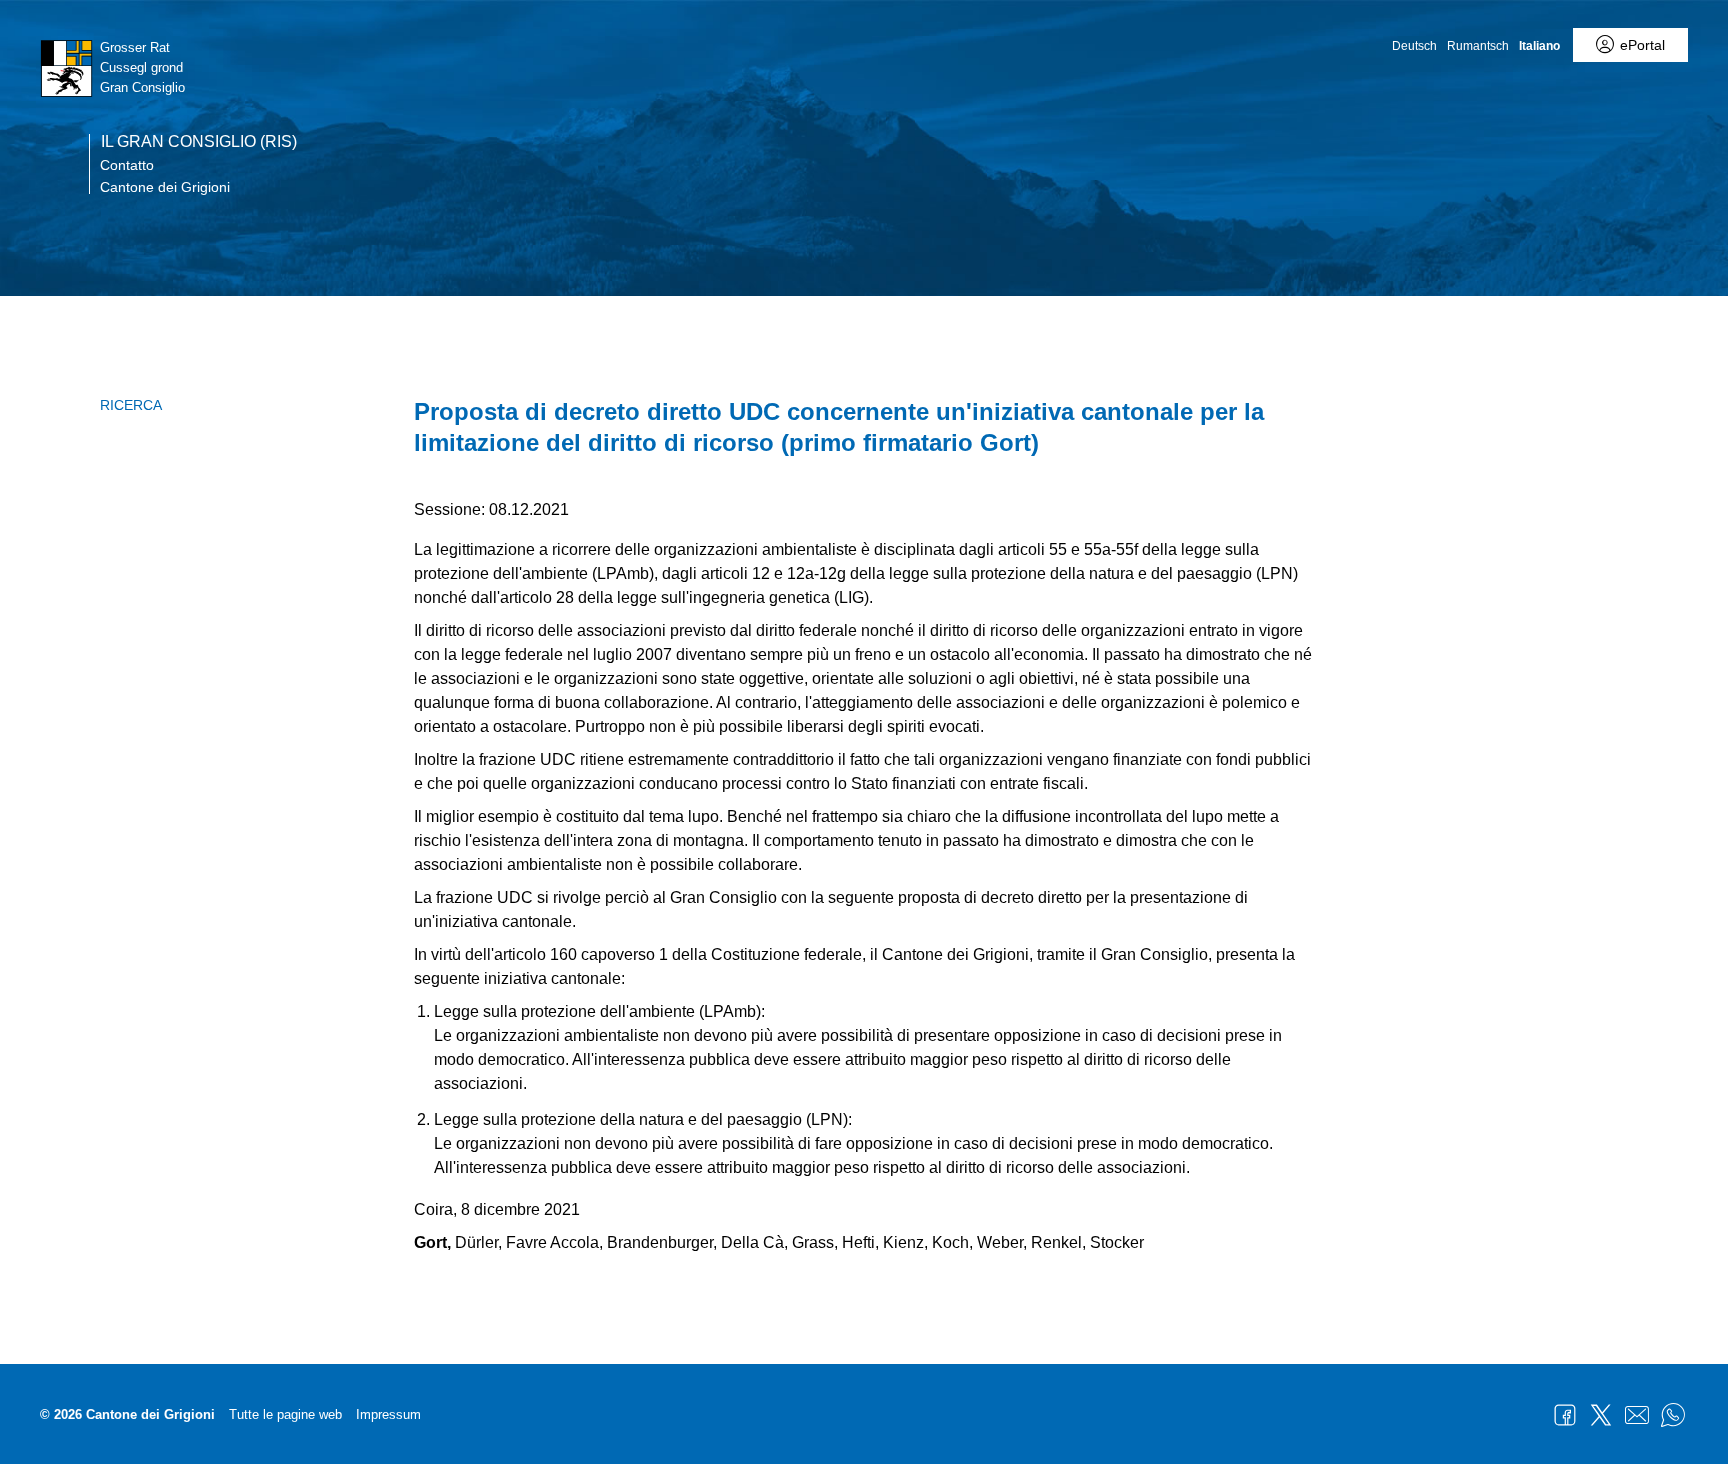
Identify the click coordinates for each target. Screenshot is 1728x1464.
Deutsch (1414, 46)
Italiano (1539, 46)
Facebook (1565, 1415)
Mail (1637, 1415)
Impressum (388, 1414)
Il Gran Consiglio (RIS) (199, 142)
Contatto (127, 165)
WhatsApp (1673, 1415)
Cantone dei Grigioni (165, 187)
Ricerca (131, 405)
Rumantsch (1478, 46)
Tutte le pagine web (285, 1414)
